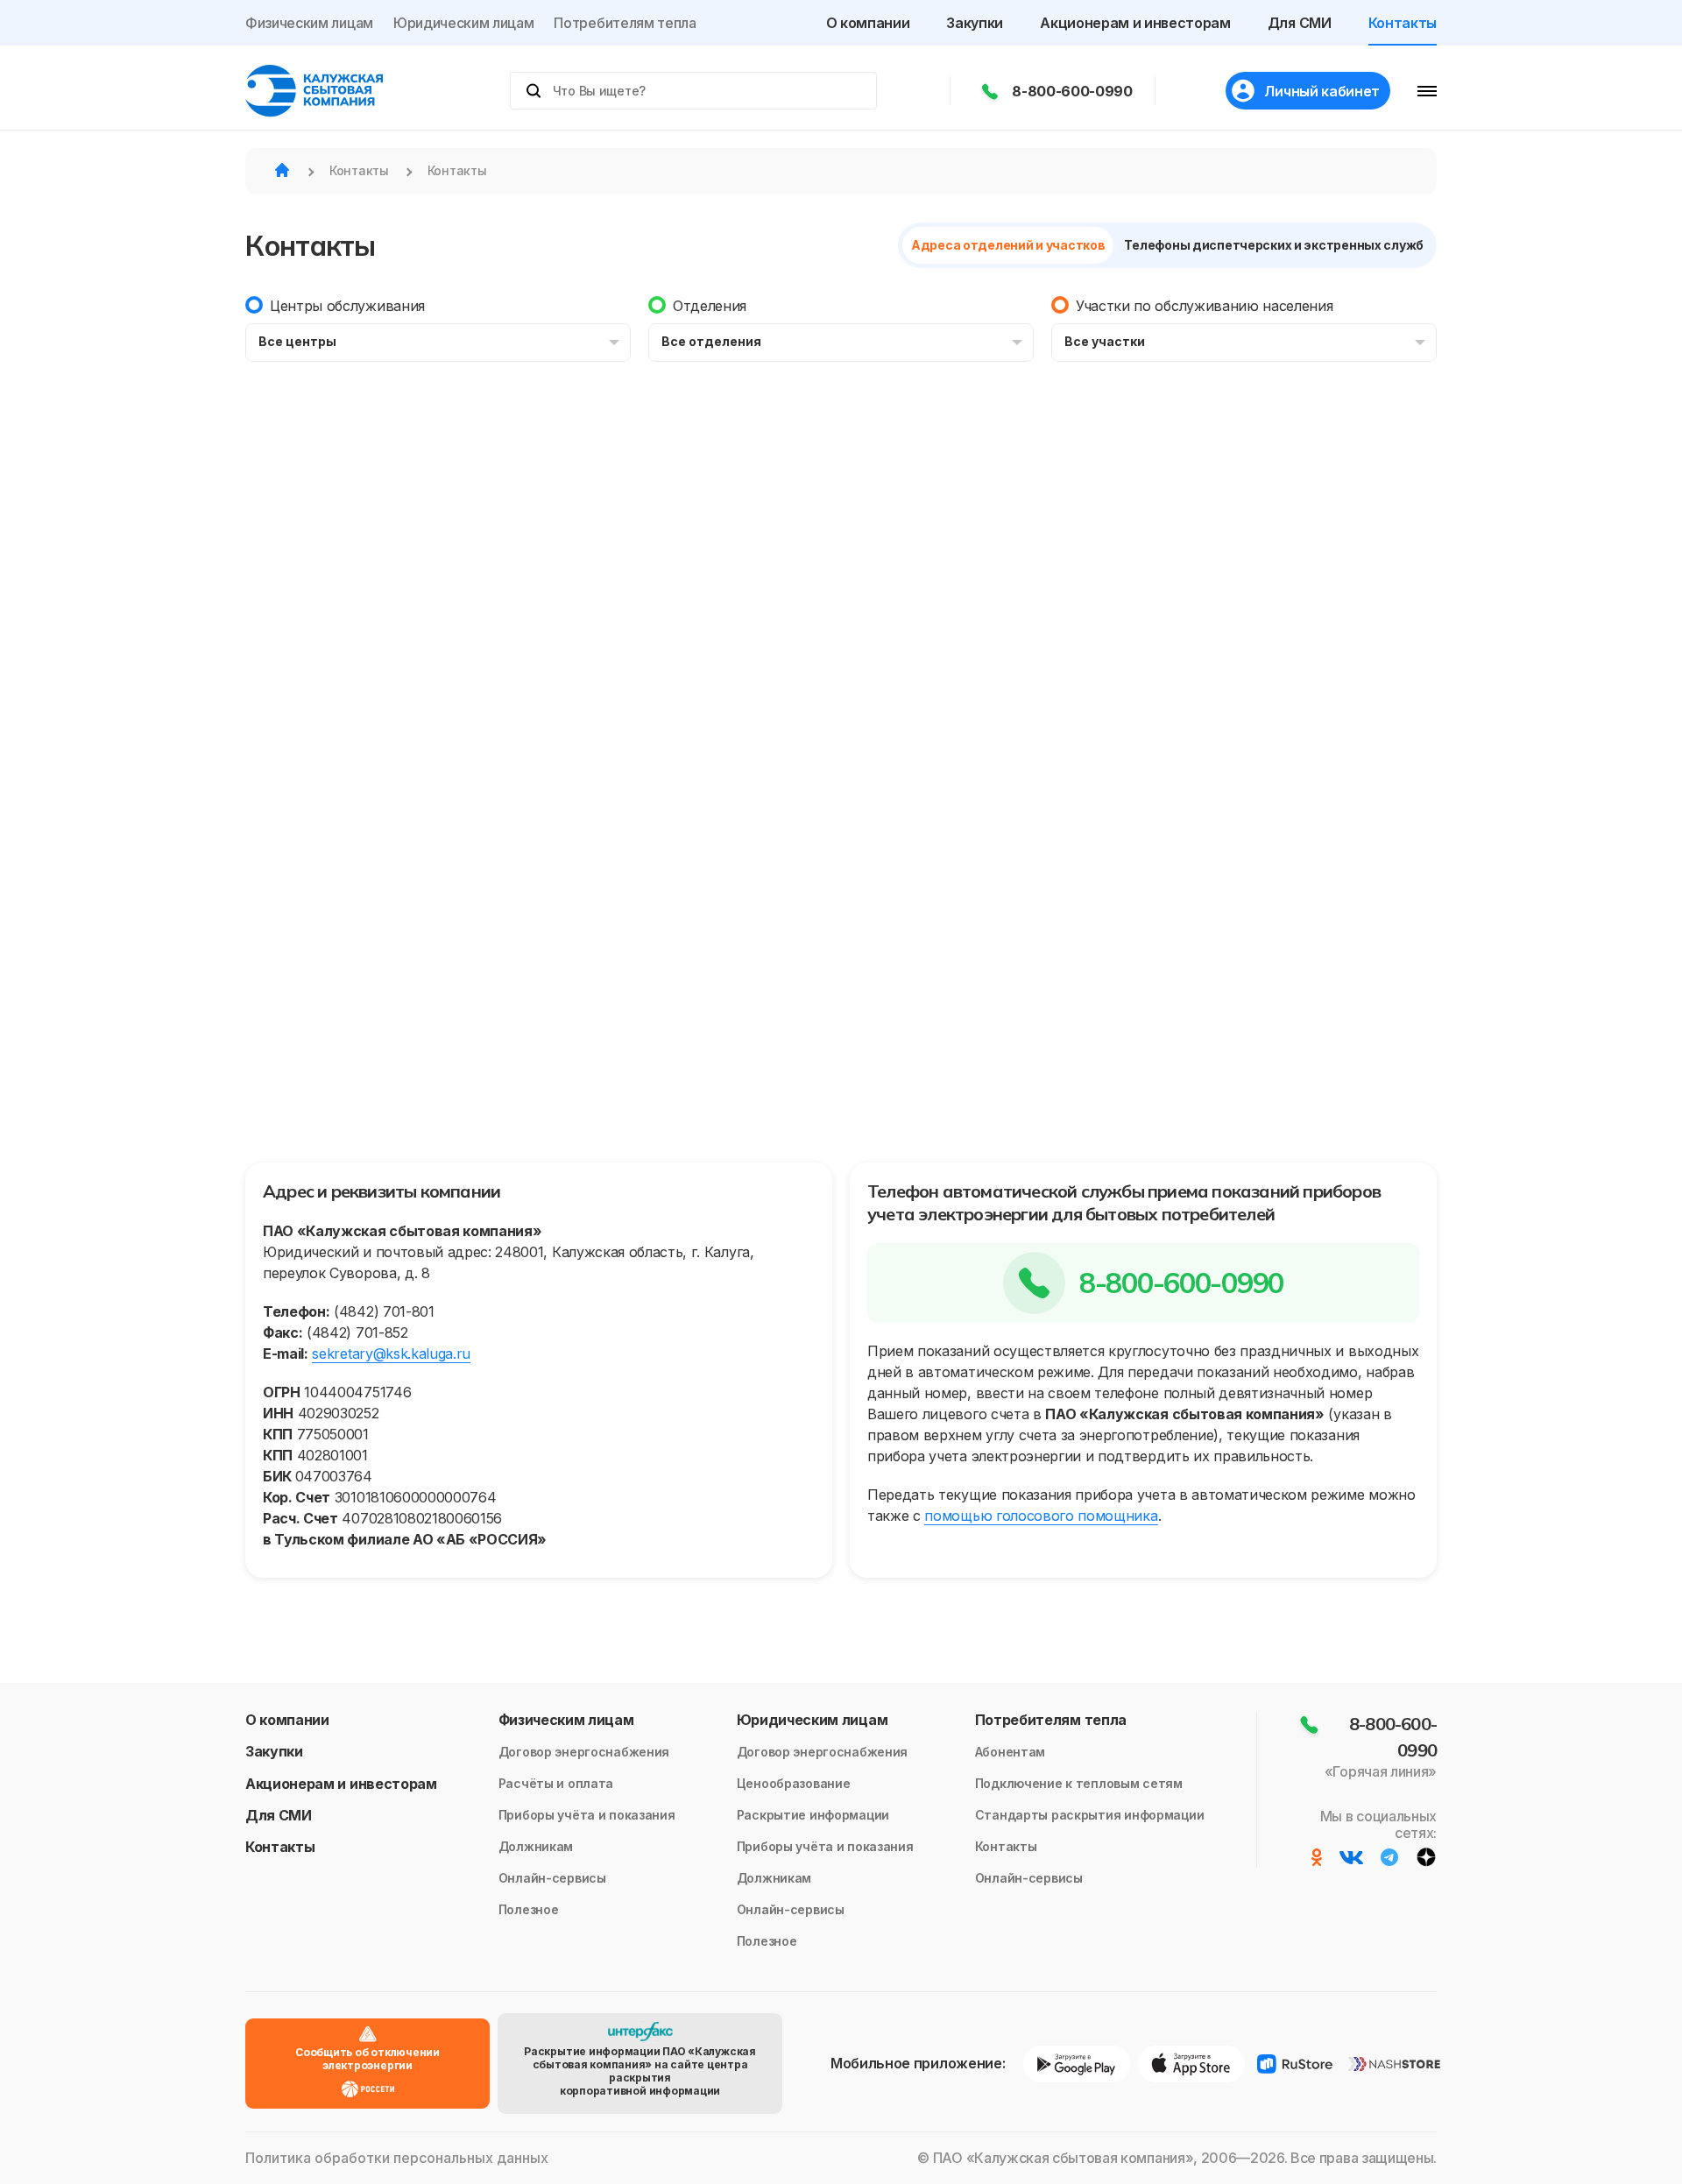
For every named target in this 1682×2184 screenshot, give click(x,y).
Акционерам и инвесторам (1135, 23)
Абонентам (1010, 1752)
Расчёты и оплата (556, 1783)
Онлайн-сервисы (552, 1878)
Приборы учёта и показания (587, 1815)
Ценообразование (794, 1783)
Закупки (975, 23)
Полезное (529, 1909)
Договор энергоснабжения (584, 1752)
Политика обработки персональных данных (397, 2158)
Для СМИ (1300, 23)
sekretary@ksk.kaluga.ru (391, 1354)
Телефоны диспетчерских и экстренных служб (1274, 245)
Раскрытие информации (813, 1815)
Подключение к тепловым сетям (1079, 1783)
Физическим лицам (309, 23)
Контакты (1403, 23)
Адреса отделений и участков (1008, 245)
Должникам (536, 1846)
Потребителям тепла (625, 23)
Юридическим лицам (464, 23)
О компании (868, 23)
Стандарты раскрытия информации (1090, 1815)
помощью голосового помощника (1041, 1516)
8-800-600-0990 (1072, 91)
